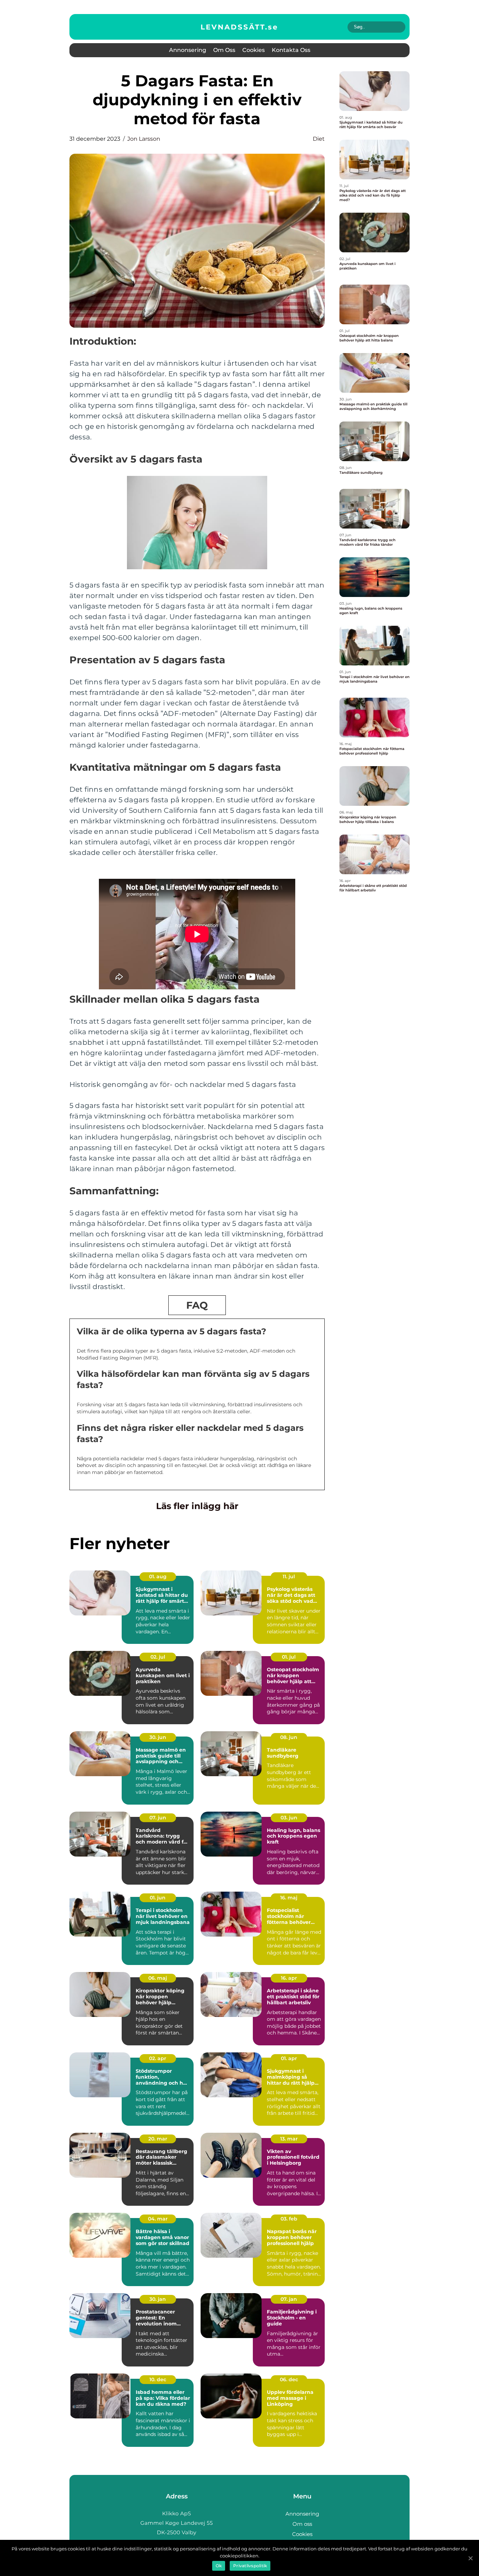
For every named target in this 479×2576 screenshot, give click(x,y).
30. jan (158, 2299)
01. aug (158, 1576)
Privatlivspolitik (250, 2566)
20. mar (158, 2139)
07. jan (289, 2299)
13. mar (289, 2139)
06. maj (158, 1978)
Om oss (224, 50)
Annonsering (188, 50)
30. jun (158, 1737)
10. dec (158, 2379)
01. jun (158, 1898)
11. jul (289, 1576)
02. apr (158, 2058)
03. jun (289, 1818)
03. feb (289, 2219)
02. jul (158, 1657)
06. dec (289, 2379)
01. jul (289, 1657)
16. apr (289, 1978)
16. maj (289, 1898)
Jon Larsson (144, 139)
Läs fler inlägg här (197, 1506)
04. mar (158, 2219)
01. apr (289, 2058)
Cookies (254, 50)
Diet (319, 139)
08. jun (289, 1737)
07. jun (158, 1818)
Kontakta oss (291, 50)
